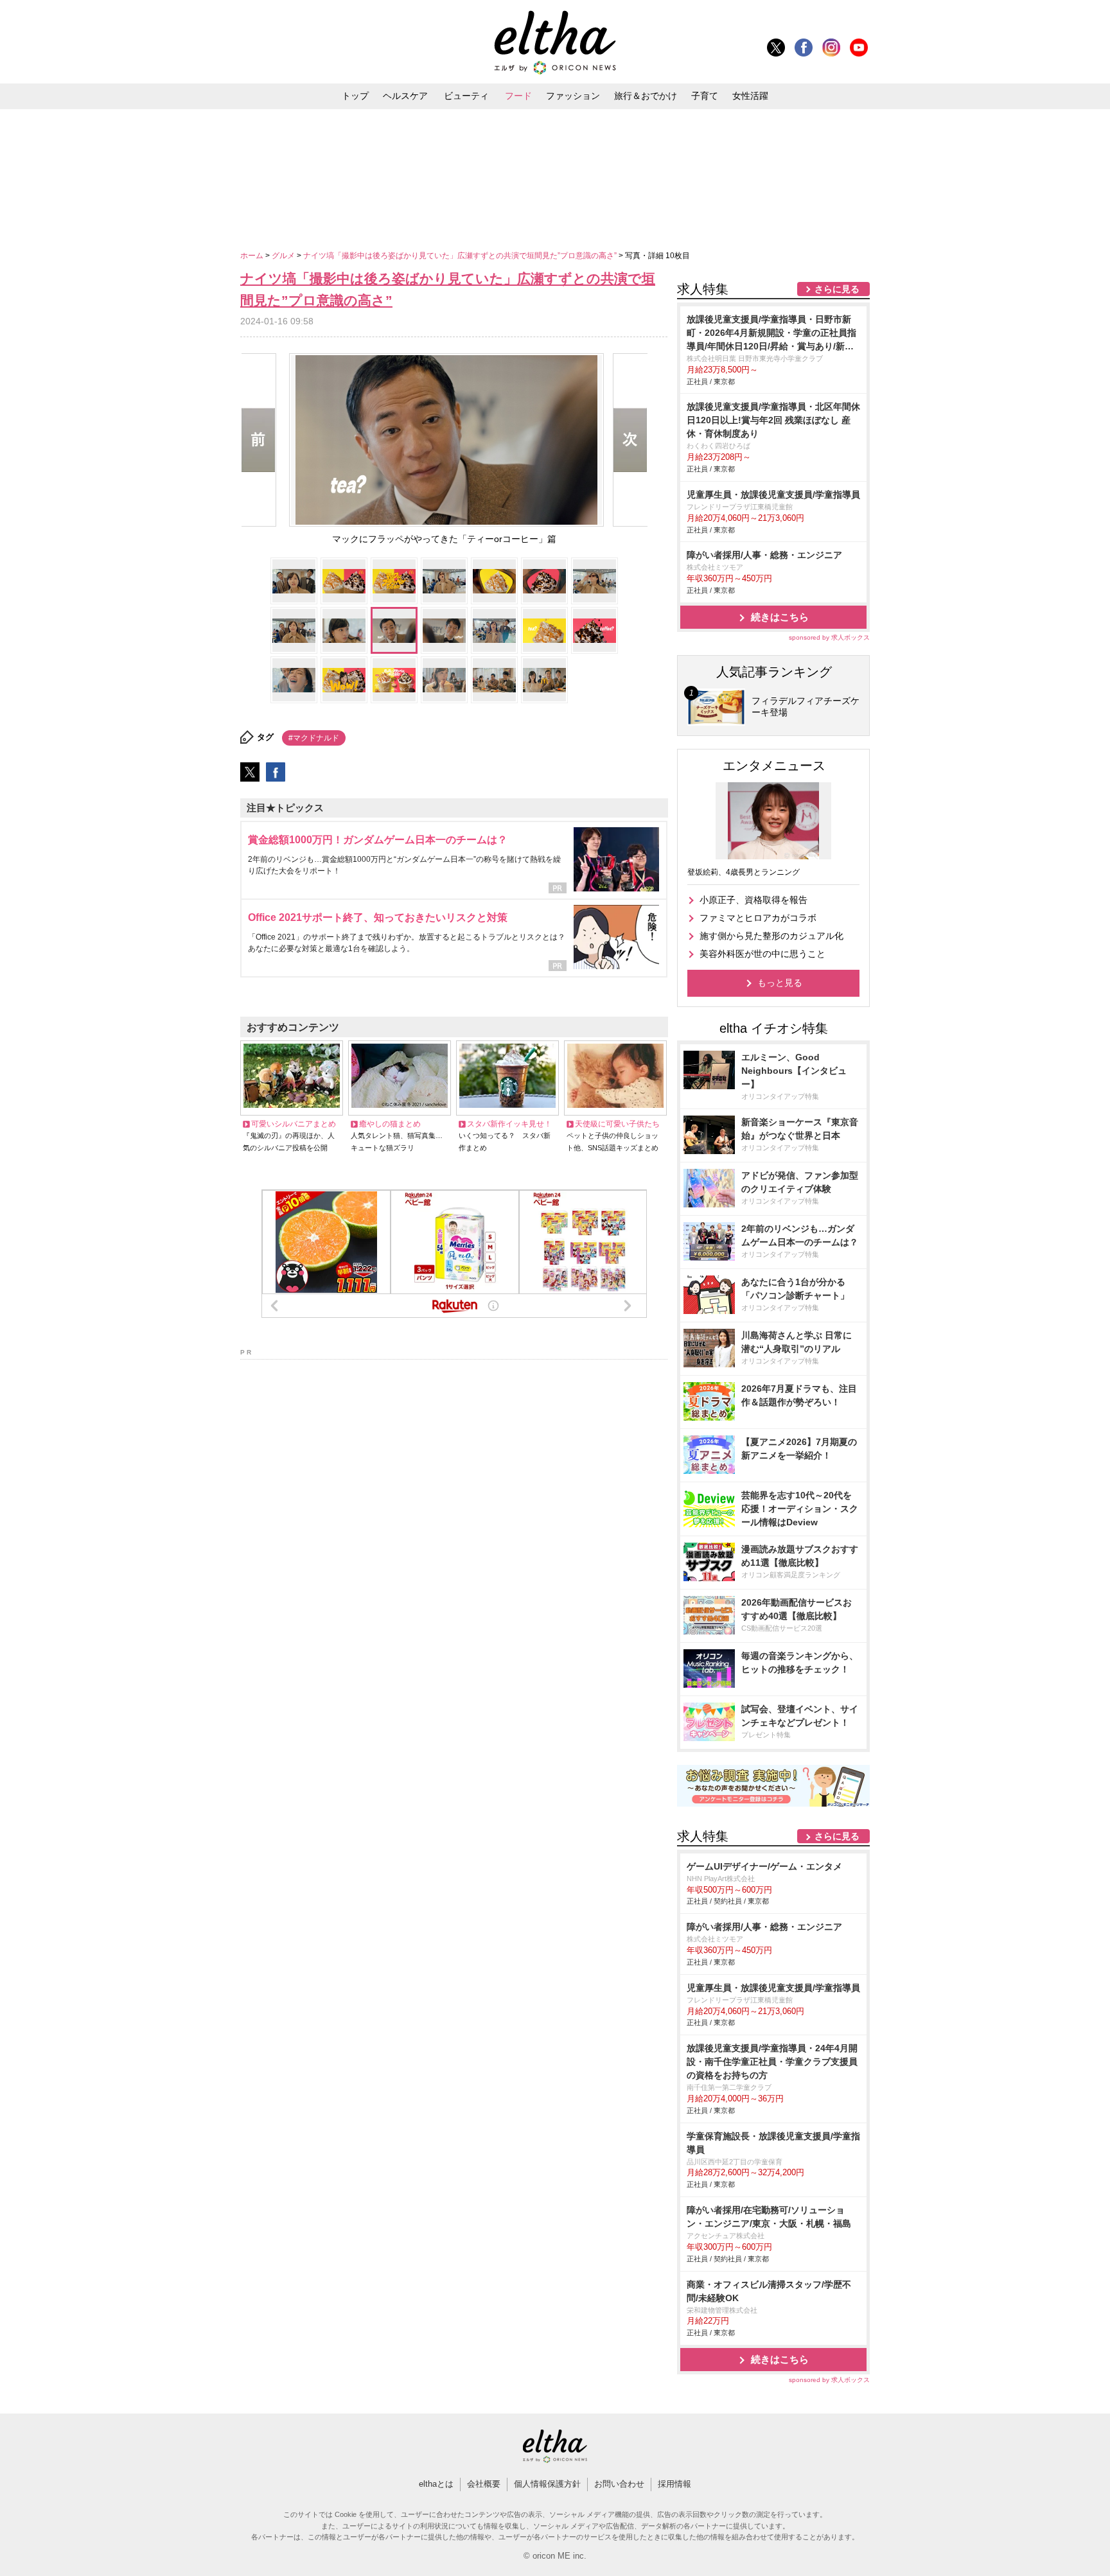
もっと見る (780, 983)
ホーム (253, 256)
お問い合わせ (619, 2484)
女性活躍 (750, 96)
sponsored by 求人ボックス (829, 637)
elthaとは (436, 2484)
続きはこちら (780, 617)
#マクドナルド (314, 738)
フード (518, 96)
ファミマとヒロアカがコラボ (758, 918)
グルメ (284, 256)
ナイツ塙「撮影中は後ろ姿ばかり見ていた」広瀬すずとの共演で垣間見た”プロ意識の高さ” (461, 256)
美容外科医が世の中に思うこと (762, 954)
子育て (705, 96)
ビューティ (466, 96)
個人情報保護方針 (547, 2484)
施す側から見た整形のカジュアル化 (771, 936)
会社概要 (484, 2484)
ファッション (573, 96)
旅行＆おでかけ (646, 96)
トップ (355, 96)
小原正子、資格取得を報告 (753, 900)
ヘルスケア (405, 96)
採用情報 (674, 2484)
